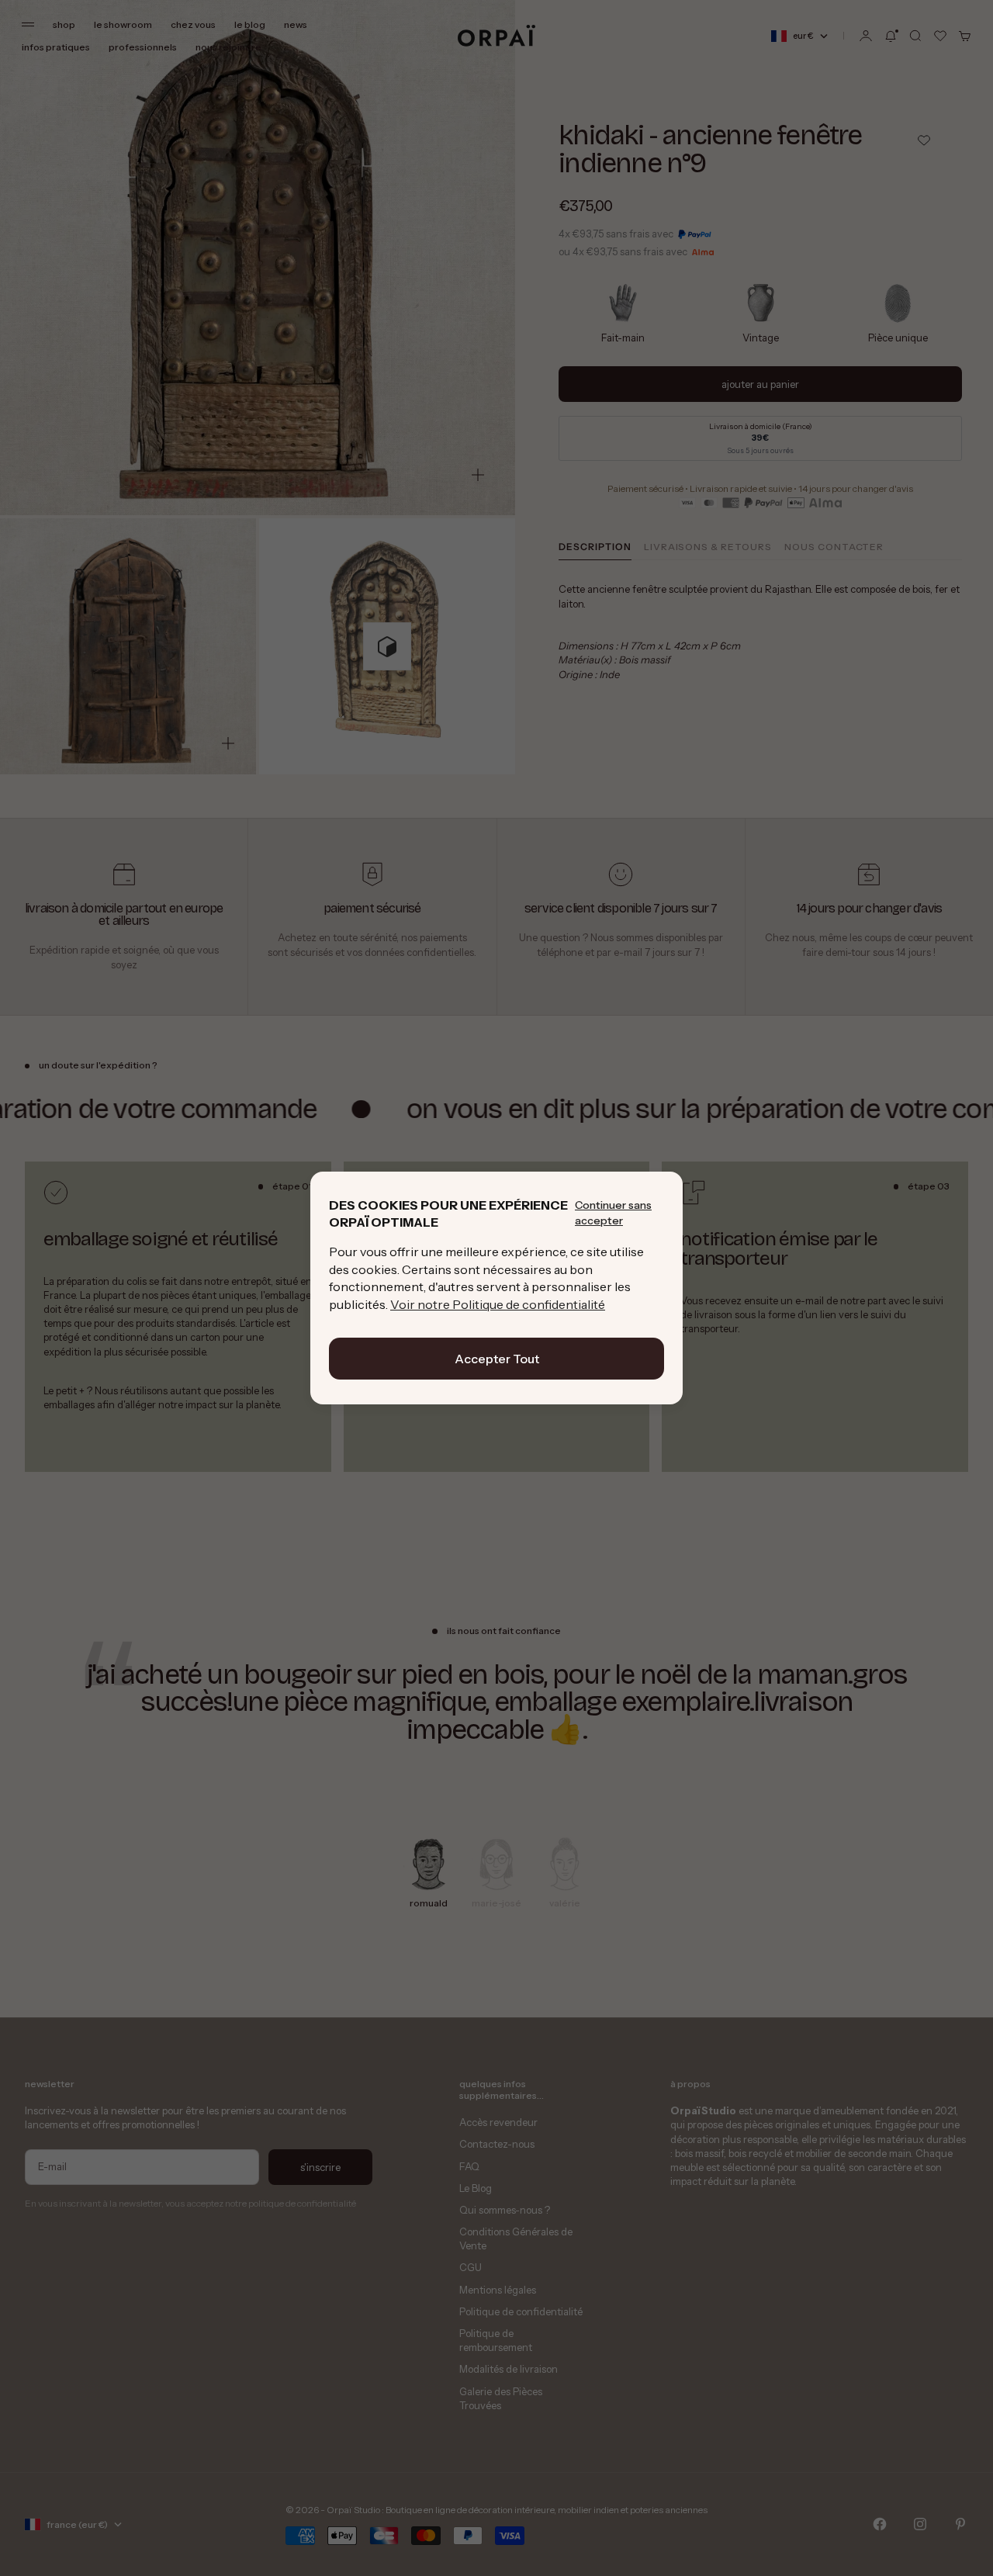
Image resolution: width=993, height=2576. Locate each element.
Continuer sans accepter (613, 1213)
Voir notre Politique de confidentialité (498, 1304)
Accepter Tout (497, 1359)
